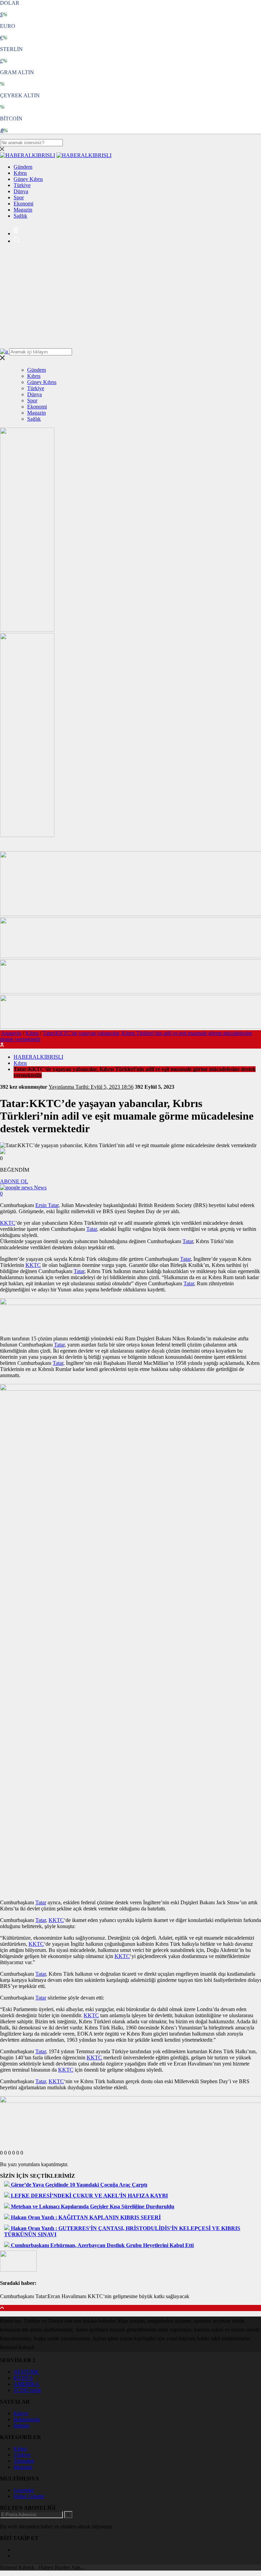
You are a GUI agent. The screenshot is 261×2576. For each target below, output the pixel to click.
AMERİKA (27, 2384)
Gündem (23, 167)
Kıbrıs (20, 173)
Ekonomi (23, 204)
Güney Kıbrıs (28, 179)
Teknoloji (24, 2461)
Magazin (23, 210)
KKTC (8, 1223)
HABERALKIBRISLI (38, 1057)
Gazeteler (24, 2490)
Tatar (53, 1205)
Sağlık (20, 216)
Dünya (21, 191)
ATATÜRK (26, 2372)
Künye (21, 2413)
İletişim (21, 2426)
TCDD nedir (27, 2390)
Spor (19, 197)
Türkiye (22, 185)
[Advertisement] (130, 297)
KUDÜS (23, 2378)
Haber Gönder (29, 2496)
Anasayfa (11, 1033)
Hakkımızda (27, 2419)
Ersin (42, 1205)
